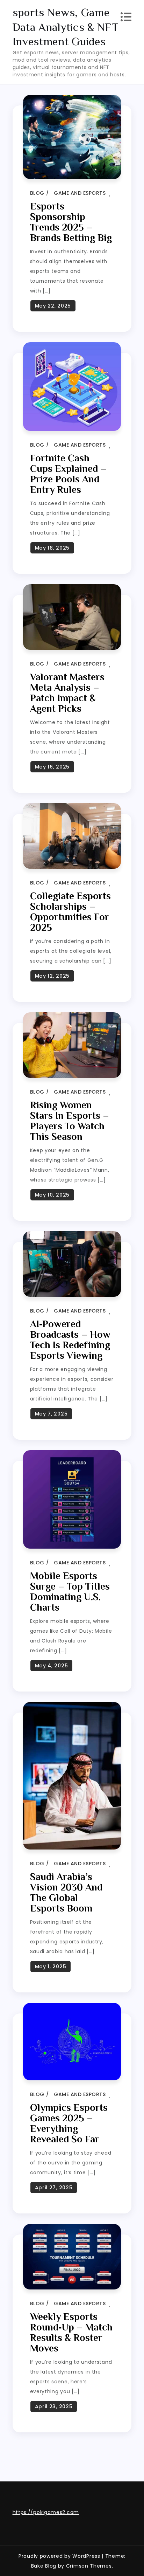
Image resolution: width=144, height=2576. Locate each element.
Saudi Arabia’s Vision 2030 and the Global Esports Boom (66, 1892)
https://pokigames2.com (46, 2512)
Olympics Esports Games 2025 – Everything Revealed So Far (69, 2123)
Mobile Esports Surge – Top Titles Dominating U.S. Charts (70, 1592)
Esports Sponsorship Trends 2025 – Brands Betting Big (71, 222)
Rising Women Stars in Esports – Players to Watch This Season (70, 1121)
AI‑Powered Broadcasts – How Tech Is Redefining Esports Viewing (70, 1340)
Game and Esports (80, 193)
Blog (37, 193)
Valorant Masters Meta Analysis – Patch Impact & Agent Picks (67, 693)
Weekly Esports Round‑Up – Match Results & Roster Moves (71, 2332)
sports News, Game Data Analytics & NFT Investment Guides (66, 27)
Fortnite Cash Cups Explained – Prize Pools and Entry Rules (68, 474)
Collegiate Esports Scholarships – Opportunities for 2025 (70, 912)
